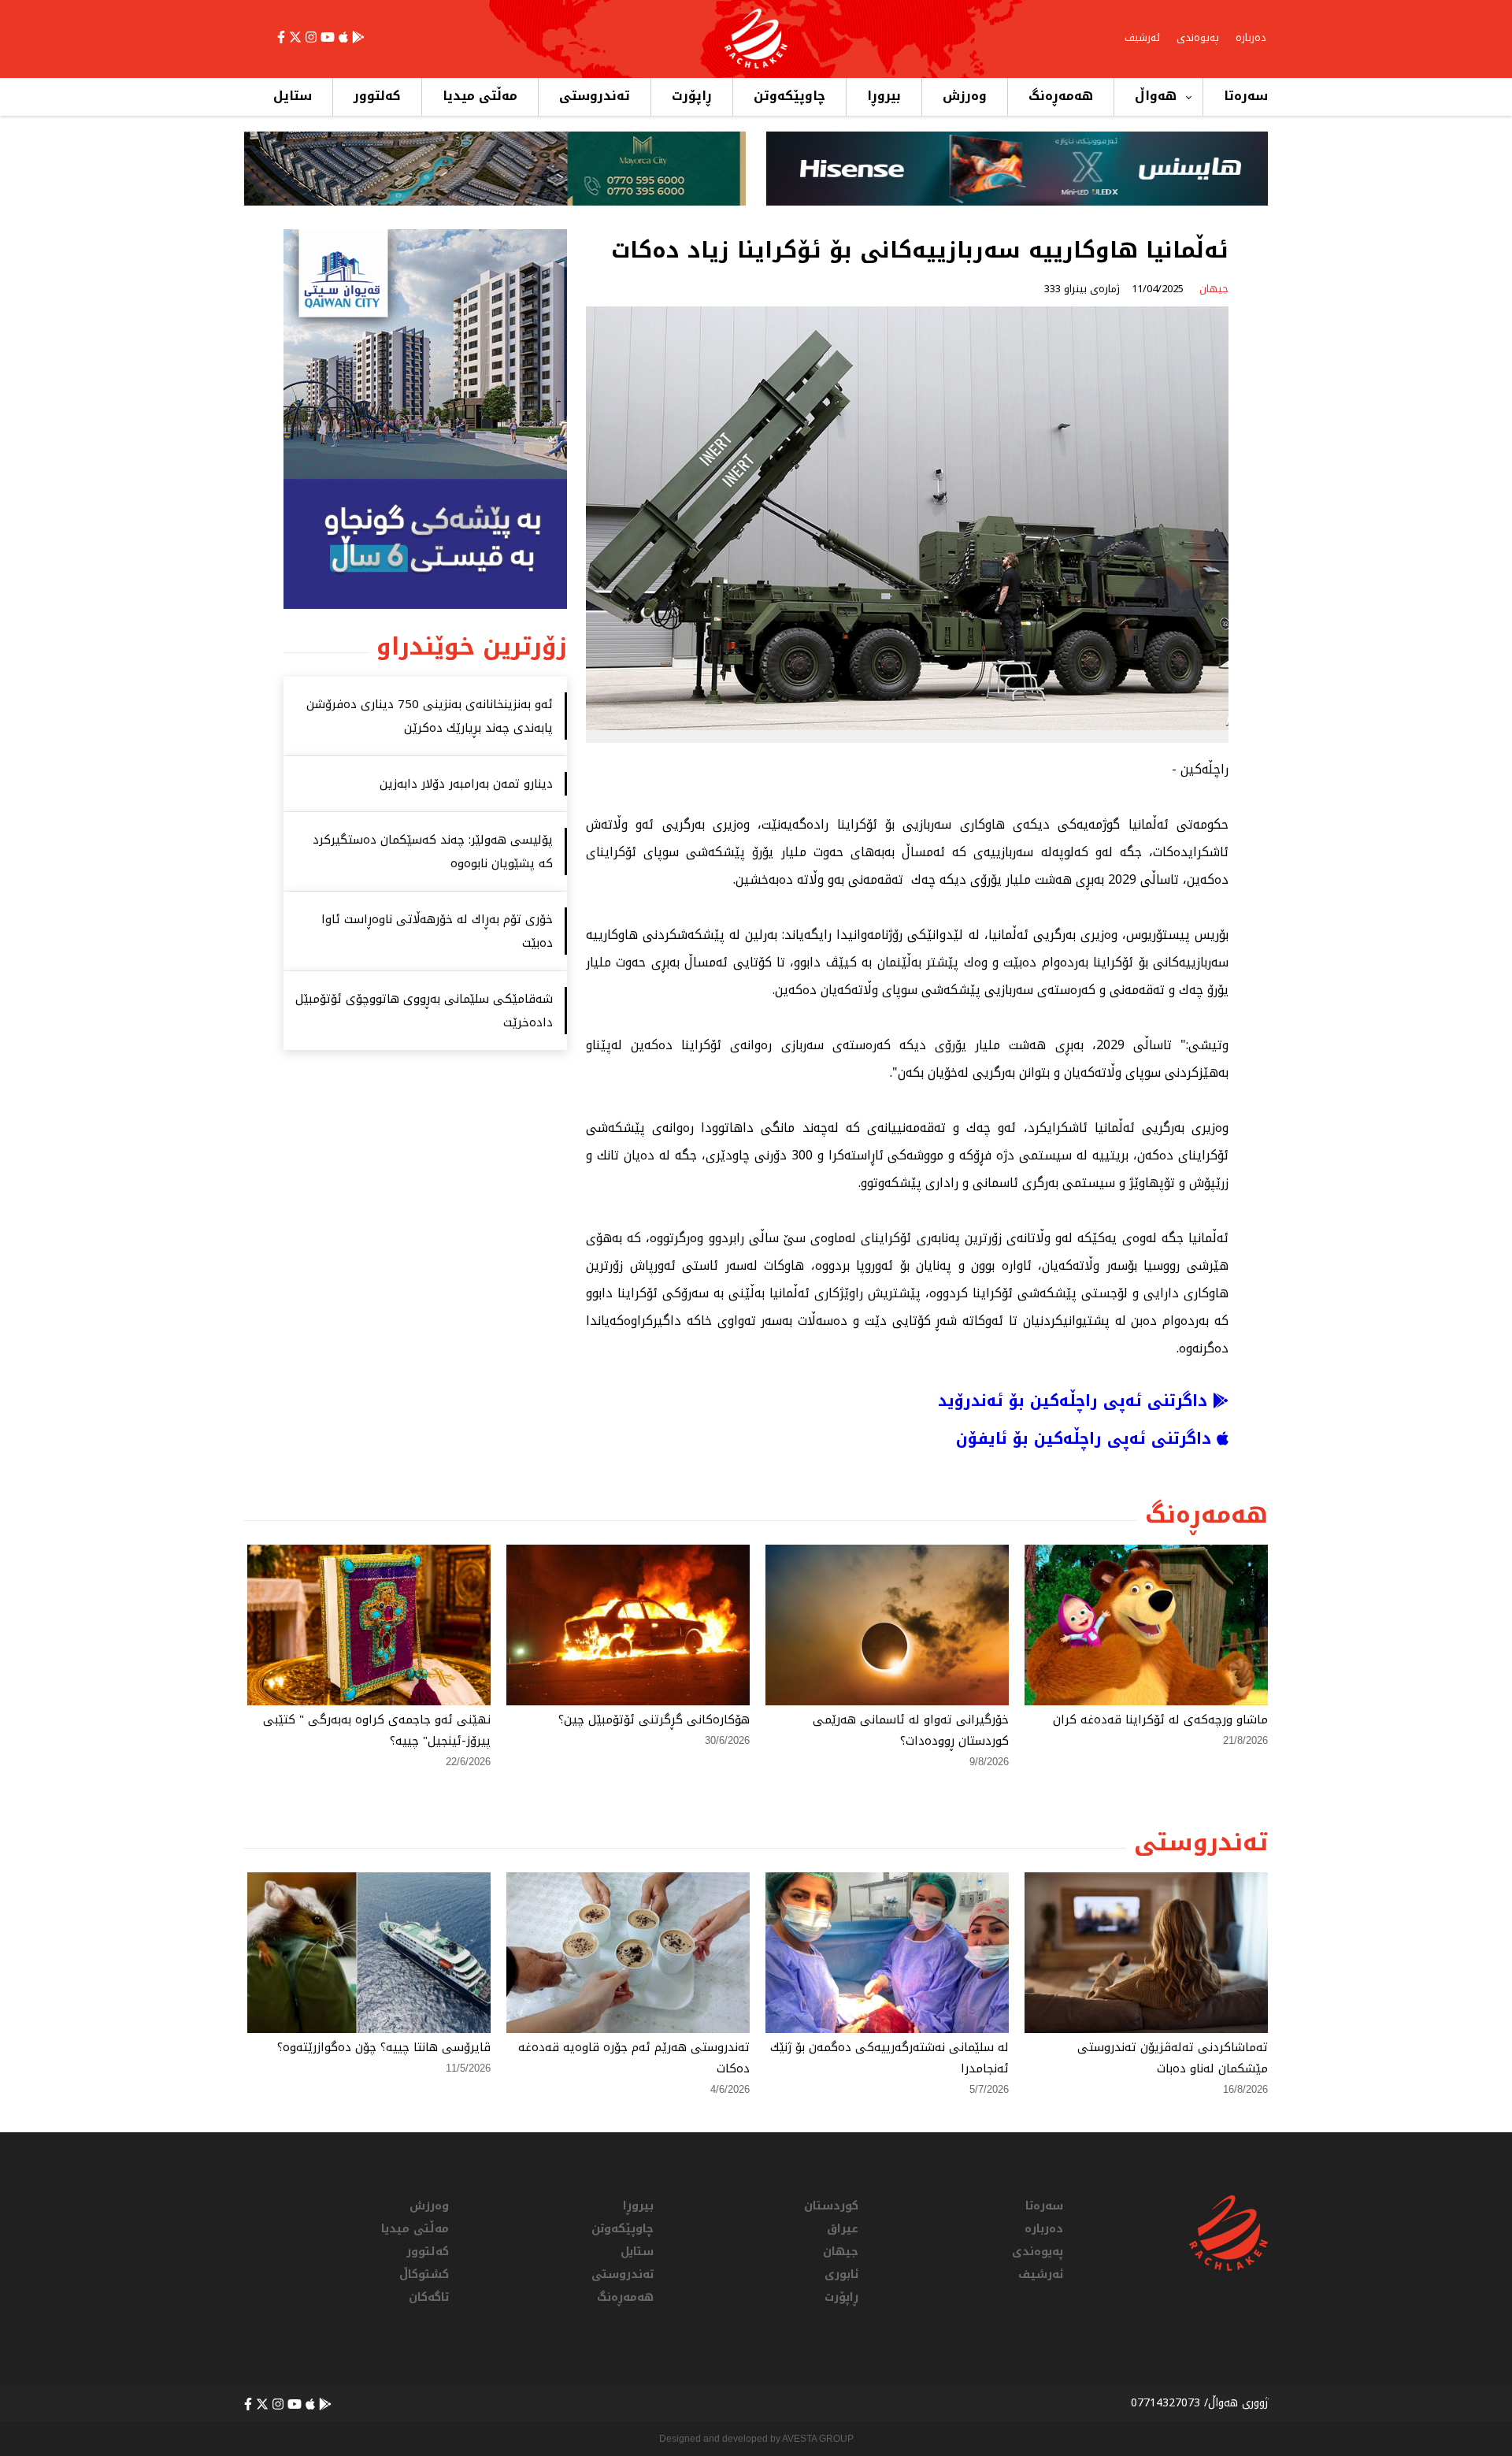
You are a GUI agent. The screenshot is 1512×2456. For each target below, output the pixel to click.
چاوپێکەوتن (789, 96)
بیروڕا (884, 96)
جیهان (841, 2252)
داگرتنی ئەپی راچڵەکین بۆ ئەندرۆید (1075, 1401)
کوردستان (831, 2206)
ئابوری (841, 2274)
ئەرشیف (1142, 37)
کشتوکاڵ (424, 2274)
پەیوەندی (1198, 37)
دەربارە (1251, 37)
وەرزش (965, 96)
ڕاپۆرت (692, 96)
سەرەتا (1246, 96)
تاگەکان (429, 2297)
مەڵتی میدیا (480, 96)
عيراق (843, 2229)
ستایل (293, 96)
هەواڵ (1156, 96)
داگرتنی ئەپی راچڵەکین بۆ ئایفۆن (1086, 1438)
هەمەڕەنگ (1061, 96)
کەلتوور (377, 96)
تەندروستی (595, 96)
